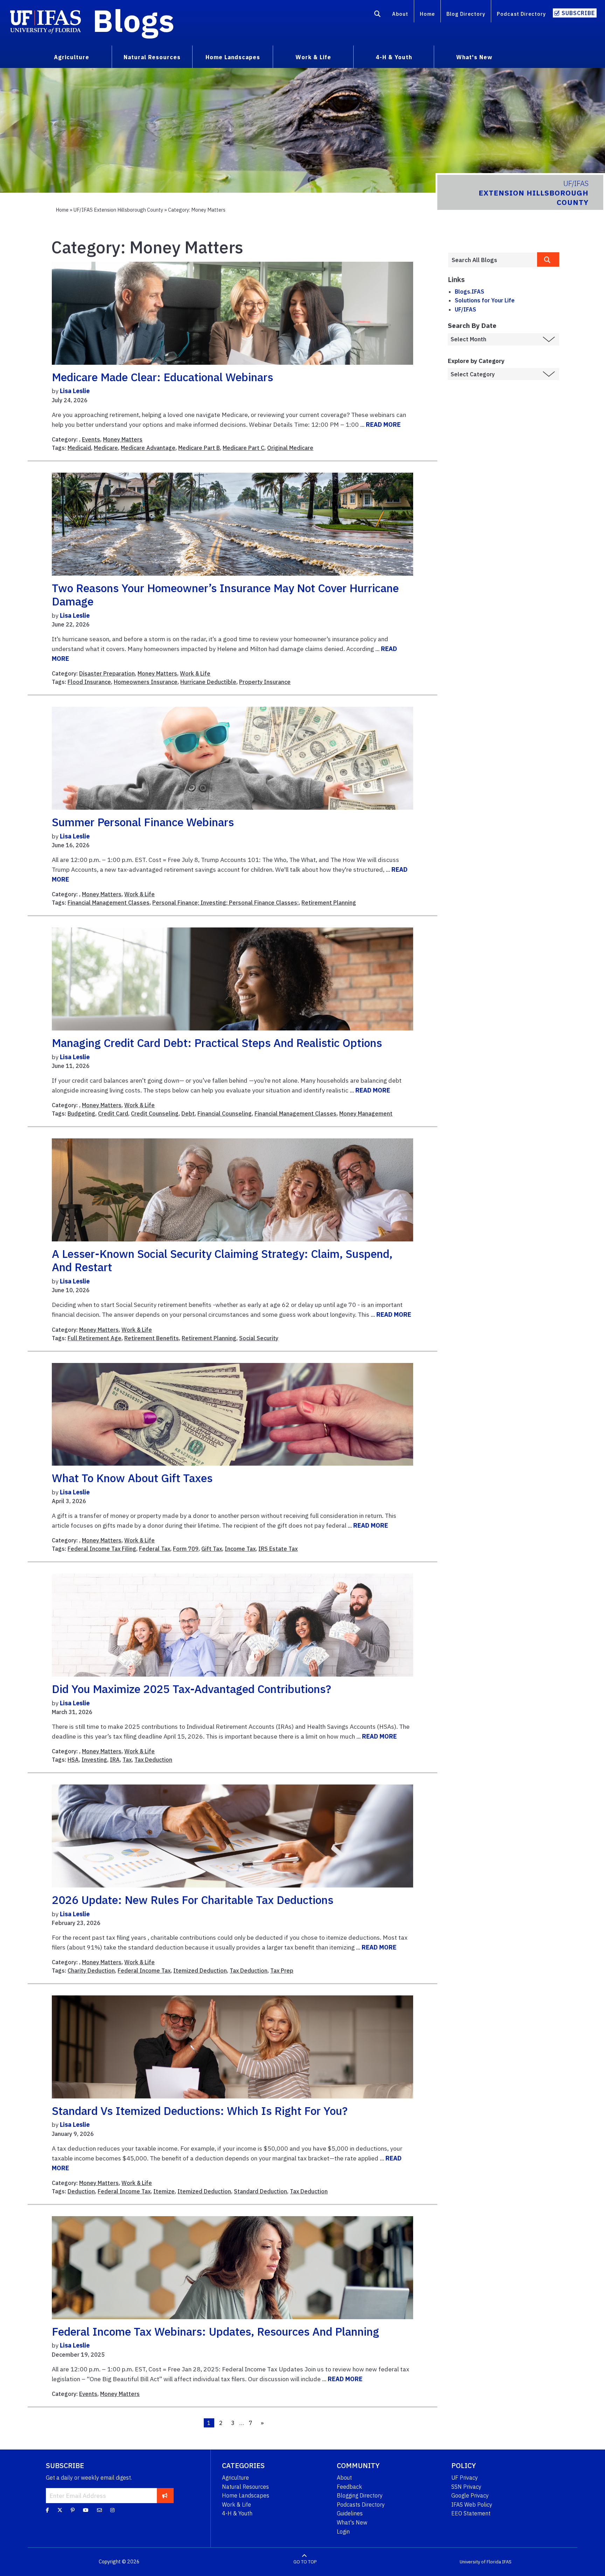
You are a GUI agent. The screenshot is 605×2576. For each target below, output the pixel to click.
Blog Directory (466, 14)
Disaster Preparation (107, 673)
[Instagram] (112, 2510)
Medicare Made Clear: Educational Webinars (162, 377)
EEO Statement (471, 2513)
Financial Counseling (225, 1114)
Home (427, 14)
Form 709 (186, 1549)
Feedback (349, 2487)
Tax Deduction (153, 1760)
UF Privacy (465, 2478)
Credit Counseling (155, 1114)
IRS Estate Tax (278, 1549)
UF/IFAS (465, 309)
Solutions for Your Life (485, 300)
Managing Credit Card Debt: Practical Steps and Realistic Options (217, 1043)
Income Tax (240, 1549)
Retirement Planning (329, 903)
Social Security (259, 1338)
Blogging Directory (360, 2495)
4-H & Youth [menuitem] (394, 57)
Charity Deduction (91, 1971)
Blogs (134, 20)
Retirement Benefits (152, 1338)
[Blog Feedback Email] (99, 2510)
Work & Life (195, 673)
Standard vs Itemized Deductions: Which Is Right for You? (200, 2111)
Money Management (366, 1114)
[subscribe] (165, 2495)
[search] (548, 259)
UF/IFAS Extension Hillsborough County (118, 210)
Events (91, 439)
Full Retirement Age (95, 1338)
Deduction (81, 2191)
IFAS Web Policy (472, 2505)
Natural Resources (245, 2487)
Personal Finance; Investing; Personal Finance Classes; (225, 903)
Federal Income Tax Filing (102, 1549)
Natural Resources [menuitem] (152, 57)
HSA (73, 1760)
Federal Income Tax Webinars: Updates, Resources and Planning (215, 2331)
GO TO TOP (305, 2562)
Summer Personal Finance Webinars (143, 822)
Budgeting (81, 1114)
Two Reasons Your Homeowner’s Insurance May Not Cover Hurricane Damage (225, 595)
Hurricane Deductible (208, 682)
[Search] (378, 15)
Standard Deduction (260, 2191)
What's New (352, 2522)
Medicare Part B (199, 448)
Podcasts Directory (361, 2505)
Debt (188, 1114)
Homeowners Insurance (146, 682)
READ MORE (383, 424)
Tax (127, 1760)
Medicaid (79, 448)
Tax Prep (282, 1971)
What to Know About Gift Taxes (132, 1478)
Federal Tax (155, 1549)
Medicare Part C (244, 448)
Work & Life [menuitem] (313, 57)
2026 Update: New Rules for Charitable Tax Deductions (193, 1900)
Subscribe (578, 13)
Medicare (106, 448)
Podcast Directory (521, 14)
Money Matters (123, 439)
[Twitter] (60, 2510)
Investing (94, 1760)
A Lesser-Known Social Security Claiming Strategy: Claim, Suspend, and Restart (222, 1260)
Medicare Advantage (148, 448)
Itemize (164, 2191)
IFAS (507, 2562)
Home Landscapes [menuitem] (233, 57)
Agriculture (235, 2478)
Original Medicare (290, 448)
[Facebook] (47, 2510)
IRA (115, 1760)
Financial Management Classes (109, 903)
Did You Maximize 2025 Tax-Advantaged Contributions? (192, 1689)
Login (343, 2532)
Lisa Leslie (75, 391)
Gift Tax (212, 1549)
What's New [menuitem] (474, 57)
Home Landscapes (246, 2495)
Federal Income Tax (144, 1971)
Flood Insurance (89, 682)
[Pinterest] (73, 2510)
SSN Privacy (466, 2487)
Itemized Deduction (200, 1971)
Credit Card (113, 1114)
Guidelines (350, 2513)
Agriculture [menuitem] (72, 57)
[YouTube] (86, 2510)
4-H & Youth (237, 2513)
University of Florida (480, 2562)
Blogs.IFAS (470, 292)
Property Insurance (265, 682)
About (400, 14)
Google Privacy (470, 2495)
